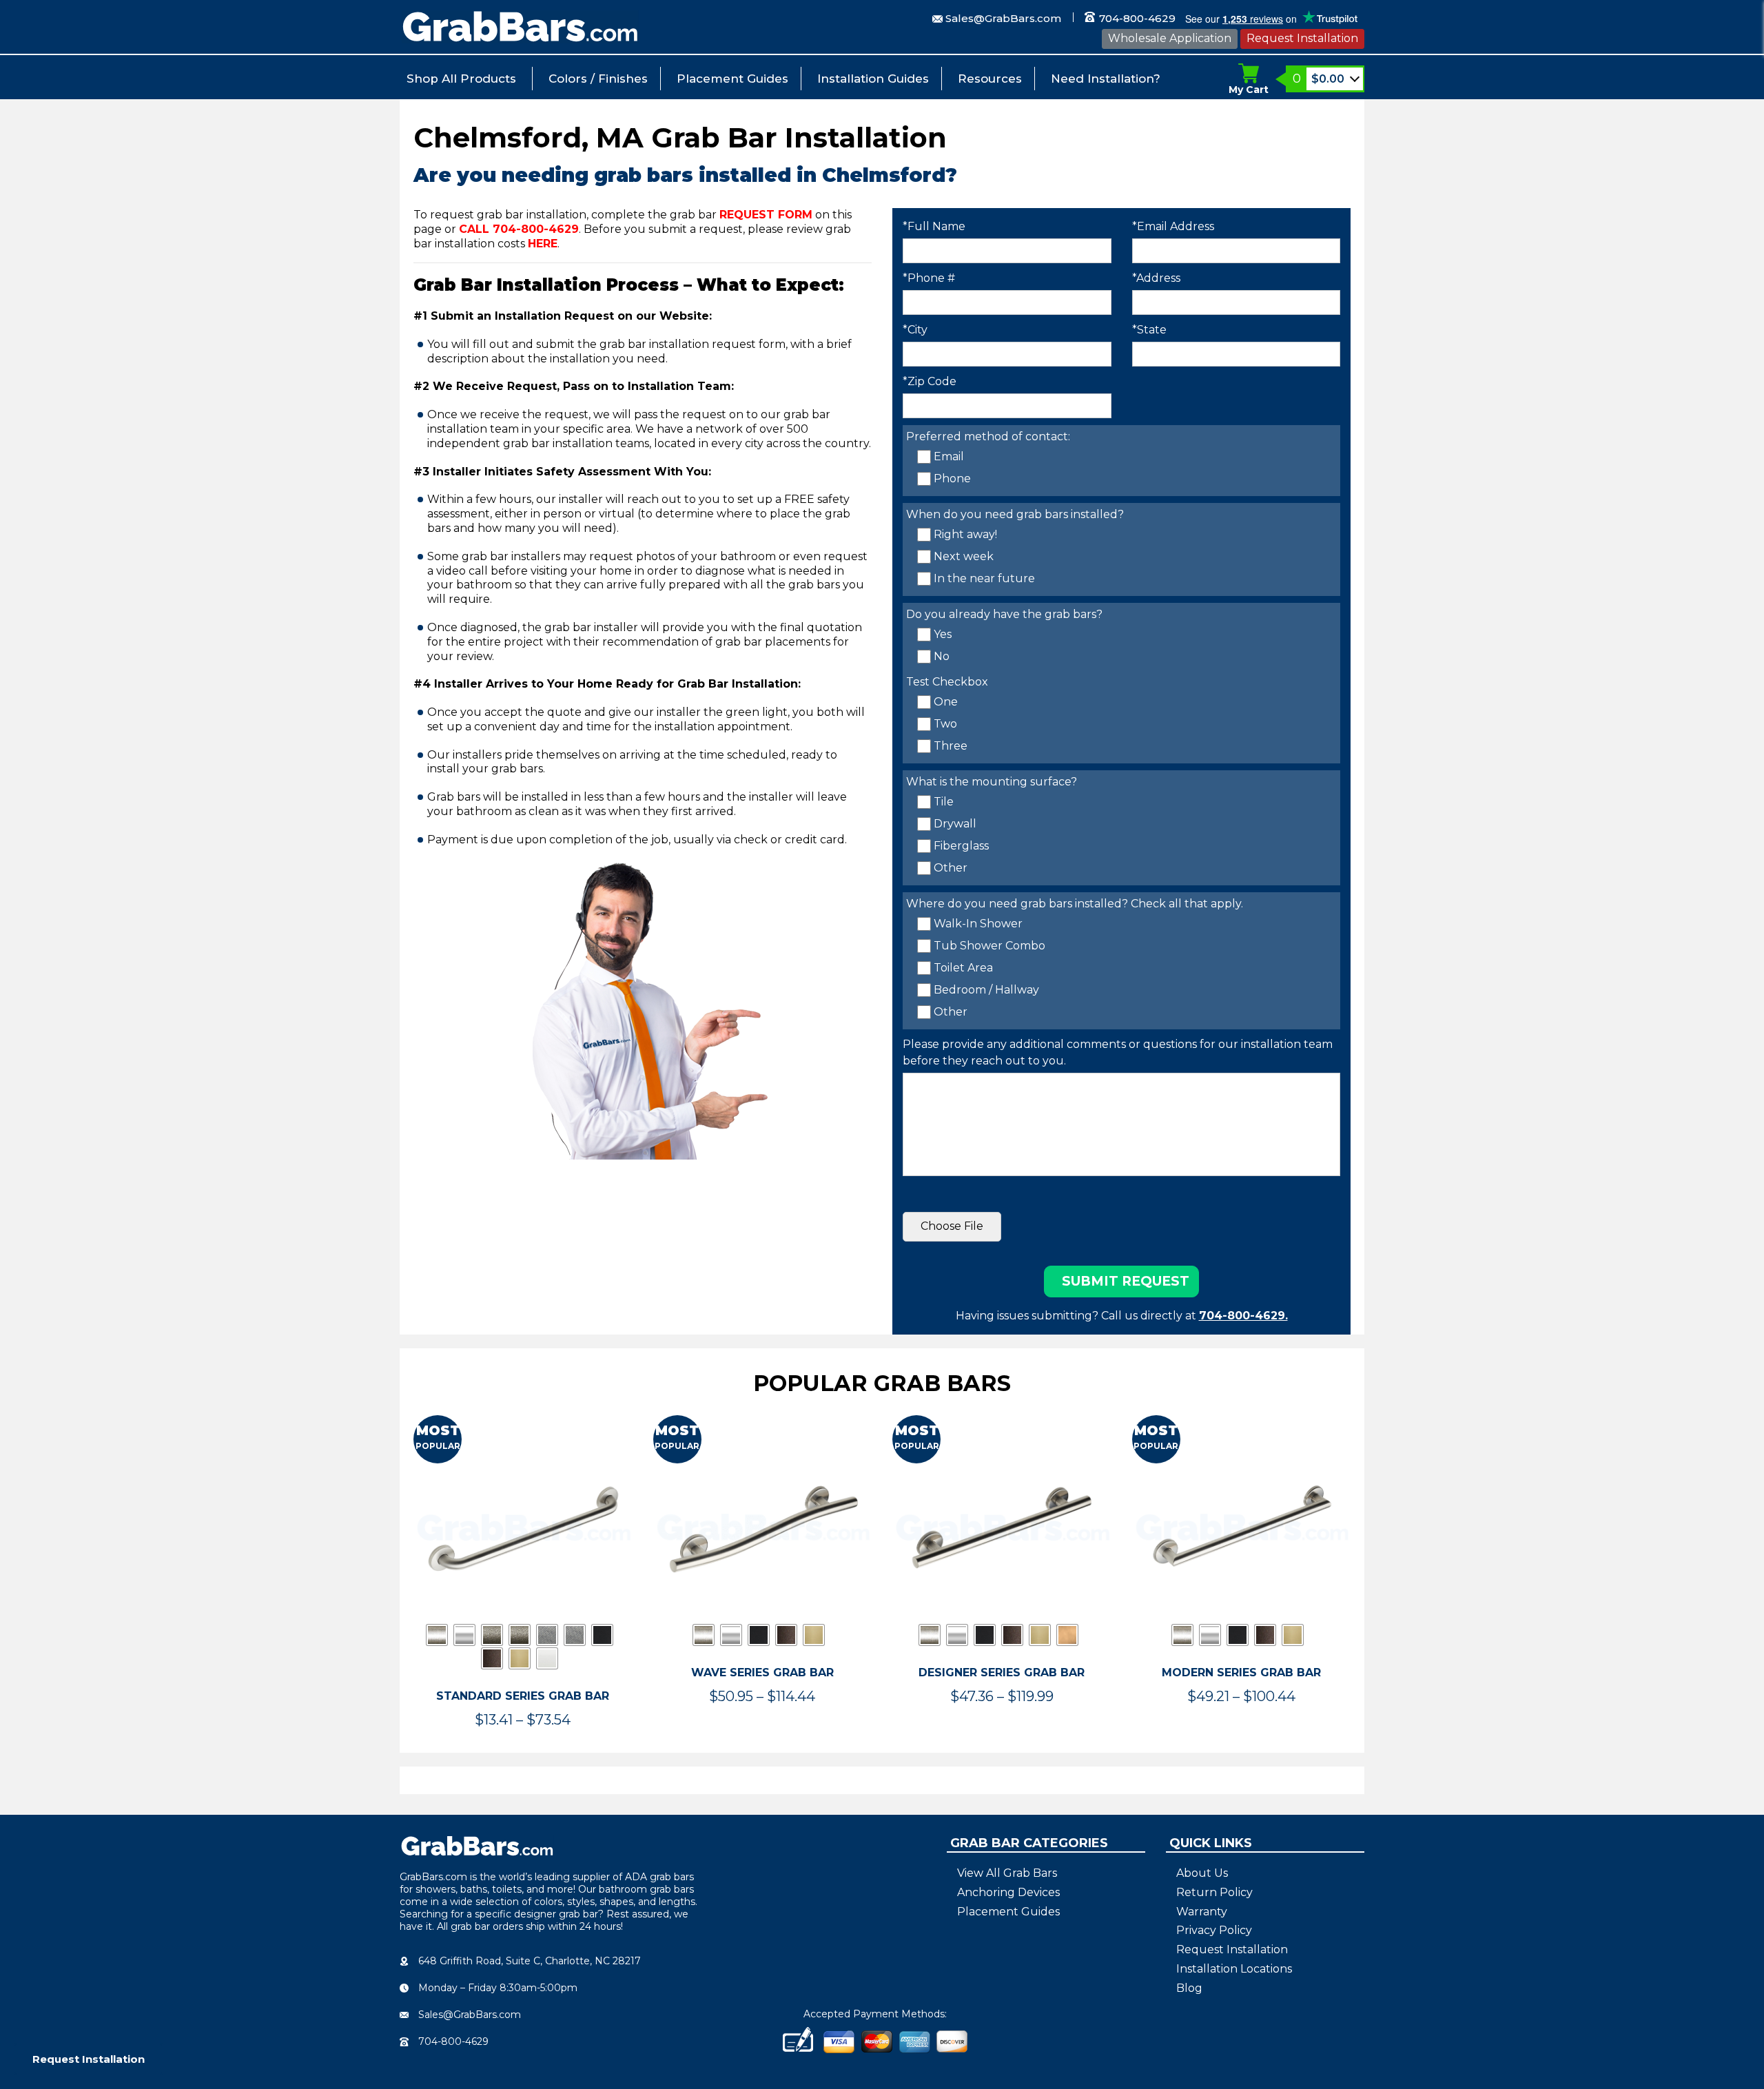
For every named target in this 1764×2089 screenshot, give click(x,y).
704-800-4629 (1136, 18)
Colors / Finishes (598, 79)
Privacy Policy (1214, 1930)
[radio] (437, 1635)
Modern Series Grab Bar (1241, 1673)
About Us (1202, 1873)
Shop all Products (461, 79)
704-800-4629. (1243, 1316)
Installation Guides (873, 79)
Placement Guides (732, 79)
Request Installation (1302, 38)
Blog (1189, 1988)
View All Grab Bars (1007, 1873)
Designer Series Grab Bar (1002, 1673)
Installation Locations (1234, 1969)
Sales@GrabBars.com (1003, 18)
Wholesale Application (1170, 38)
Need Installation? (1106, 79)
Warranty (1202, 1912)
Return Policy (1214, 1892)
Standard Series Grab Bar (523, 1696)
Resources (990, 79)
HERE (543, 244)
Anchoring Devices (1008, 1892)
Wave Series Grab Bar (762, 1673)
